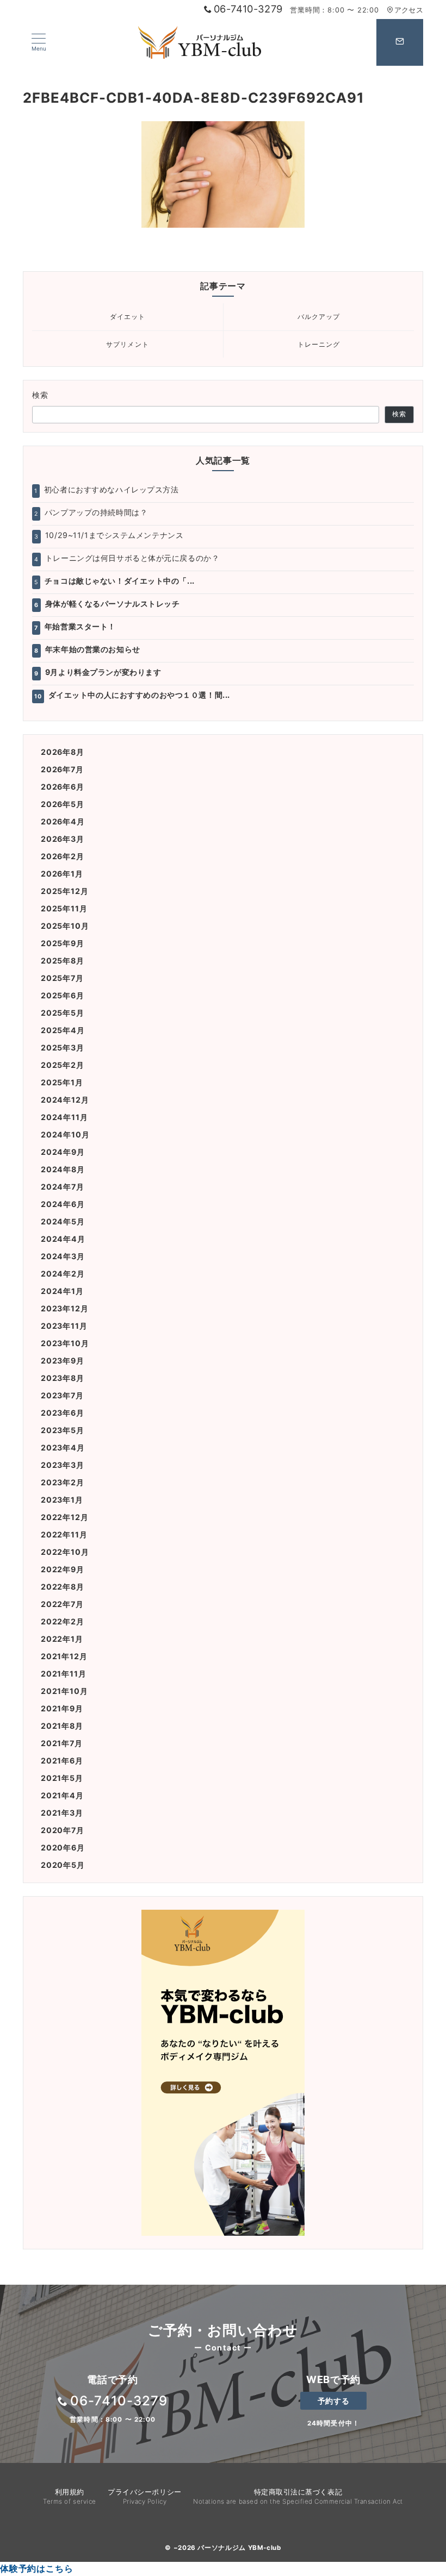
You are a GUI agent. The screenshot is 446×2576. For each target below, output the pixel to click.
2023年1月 (62, 1500)
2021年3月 (62, 1813)
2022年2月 (63, 1621)
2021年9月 (62, 1708)
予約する (333, 2401)
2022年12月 (64, 1517)
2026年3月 (63, 839)
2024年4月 (63, 1239)
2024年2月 (63, 1274)
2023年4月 (63, 1448)
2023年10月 (65, 1343)
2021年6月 (62, 1761)
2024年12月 (65, 1100)
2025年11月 (64, 908)
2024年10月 (65, 1134)
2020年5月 (63, 1865)
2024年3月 (63, 1256)
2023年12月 (64, 1308)
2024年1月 (62, 1291)
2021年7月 (62, 1743)
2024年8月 (63, 1169)
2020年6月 (63, 1847)
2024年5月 (63, 1221)
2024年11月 (64, 1117)
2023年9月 (63, 1361)
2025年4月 (63, 1030)
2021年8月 (62, 1726)
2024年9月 (63, 1152)
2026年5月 (63, 804)
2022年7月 (62, 1604)
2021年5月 (62, 1778)
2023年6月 (63, 1413)
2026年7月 (62, 769)
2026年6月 (63, 787)
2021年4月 (62, 1795)
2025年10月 (65, 926)
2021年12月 (64, 1656)
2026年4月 (63, 821)
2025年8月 (63, 961)
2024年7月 (63, 1187)
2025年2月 (63, 1065)
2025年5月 (63, 1013)
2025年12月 (64, 891)
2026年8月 (63, 752)
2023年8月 (63, 1378)
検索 (41, 395)
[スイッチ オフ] (400, 42)
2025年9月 (63, 943)
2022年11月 (64, 1534)
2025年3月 (63, 1048)
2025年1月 (62, 1082)
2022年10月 (65, 1552)
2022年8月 (63, 1587)
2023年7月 (62, 1395)
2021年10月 (64, 1691)
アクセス (409, 10)
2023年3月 (63, 1465)
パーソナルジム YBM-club (239, 2548)
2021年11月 (63, 1674)
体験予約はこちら (36, 2568)
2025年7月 (62, 978)
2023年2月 (63, 1482)
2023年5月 (63, 1430)
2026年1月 (62, 874)
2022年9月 (63, 1569)
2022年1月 (62, 1639)
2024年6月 (63, 1204)
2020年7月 (63, 1830)
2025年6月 (63, 995)
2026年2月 (63, 856)
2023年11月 (64, 1326)
